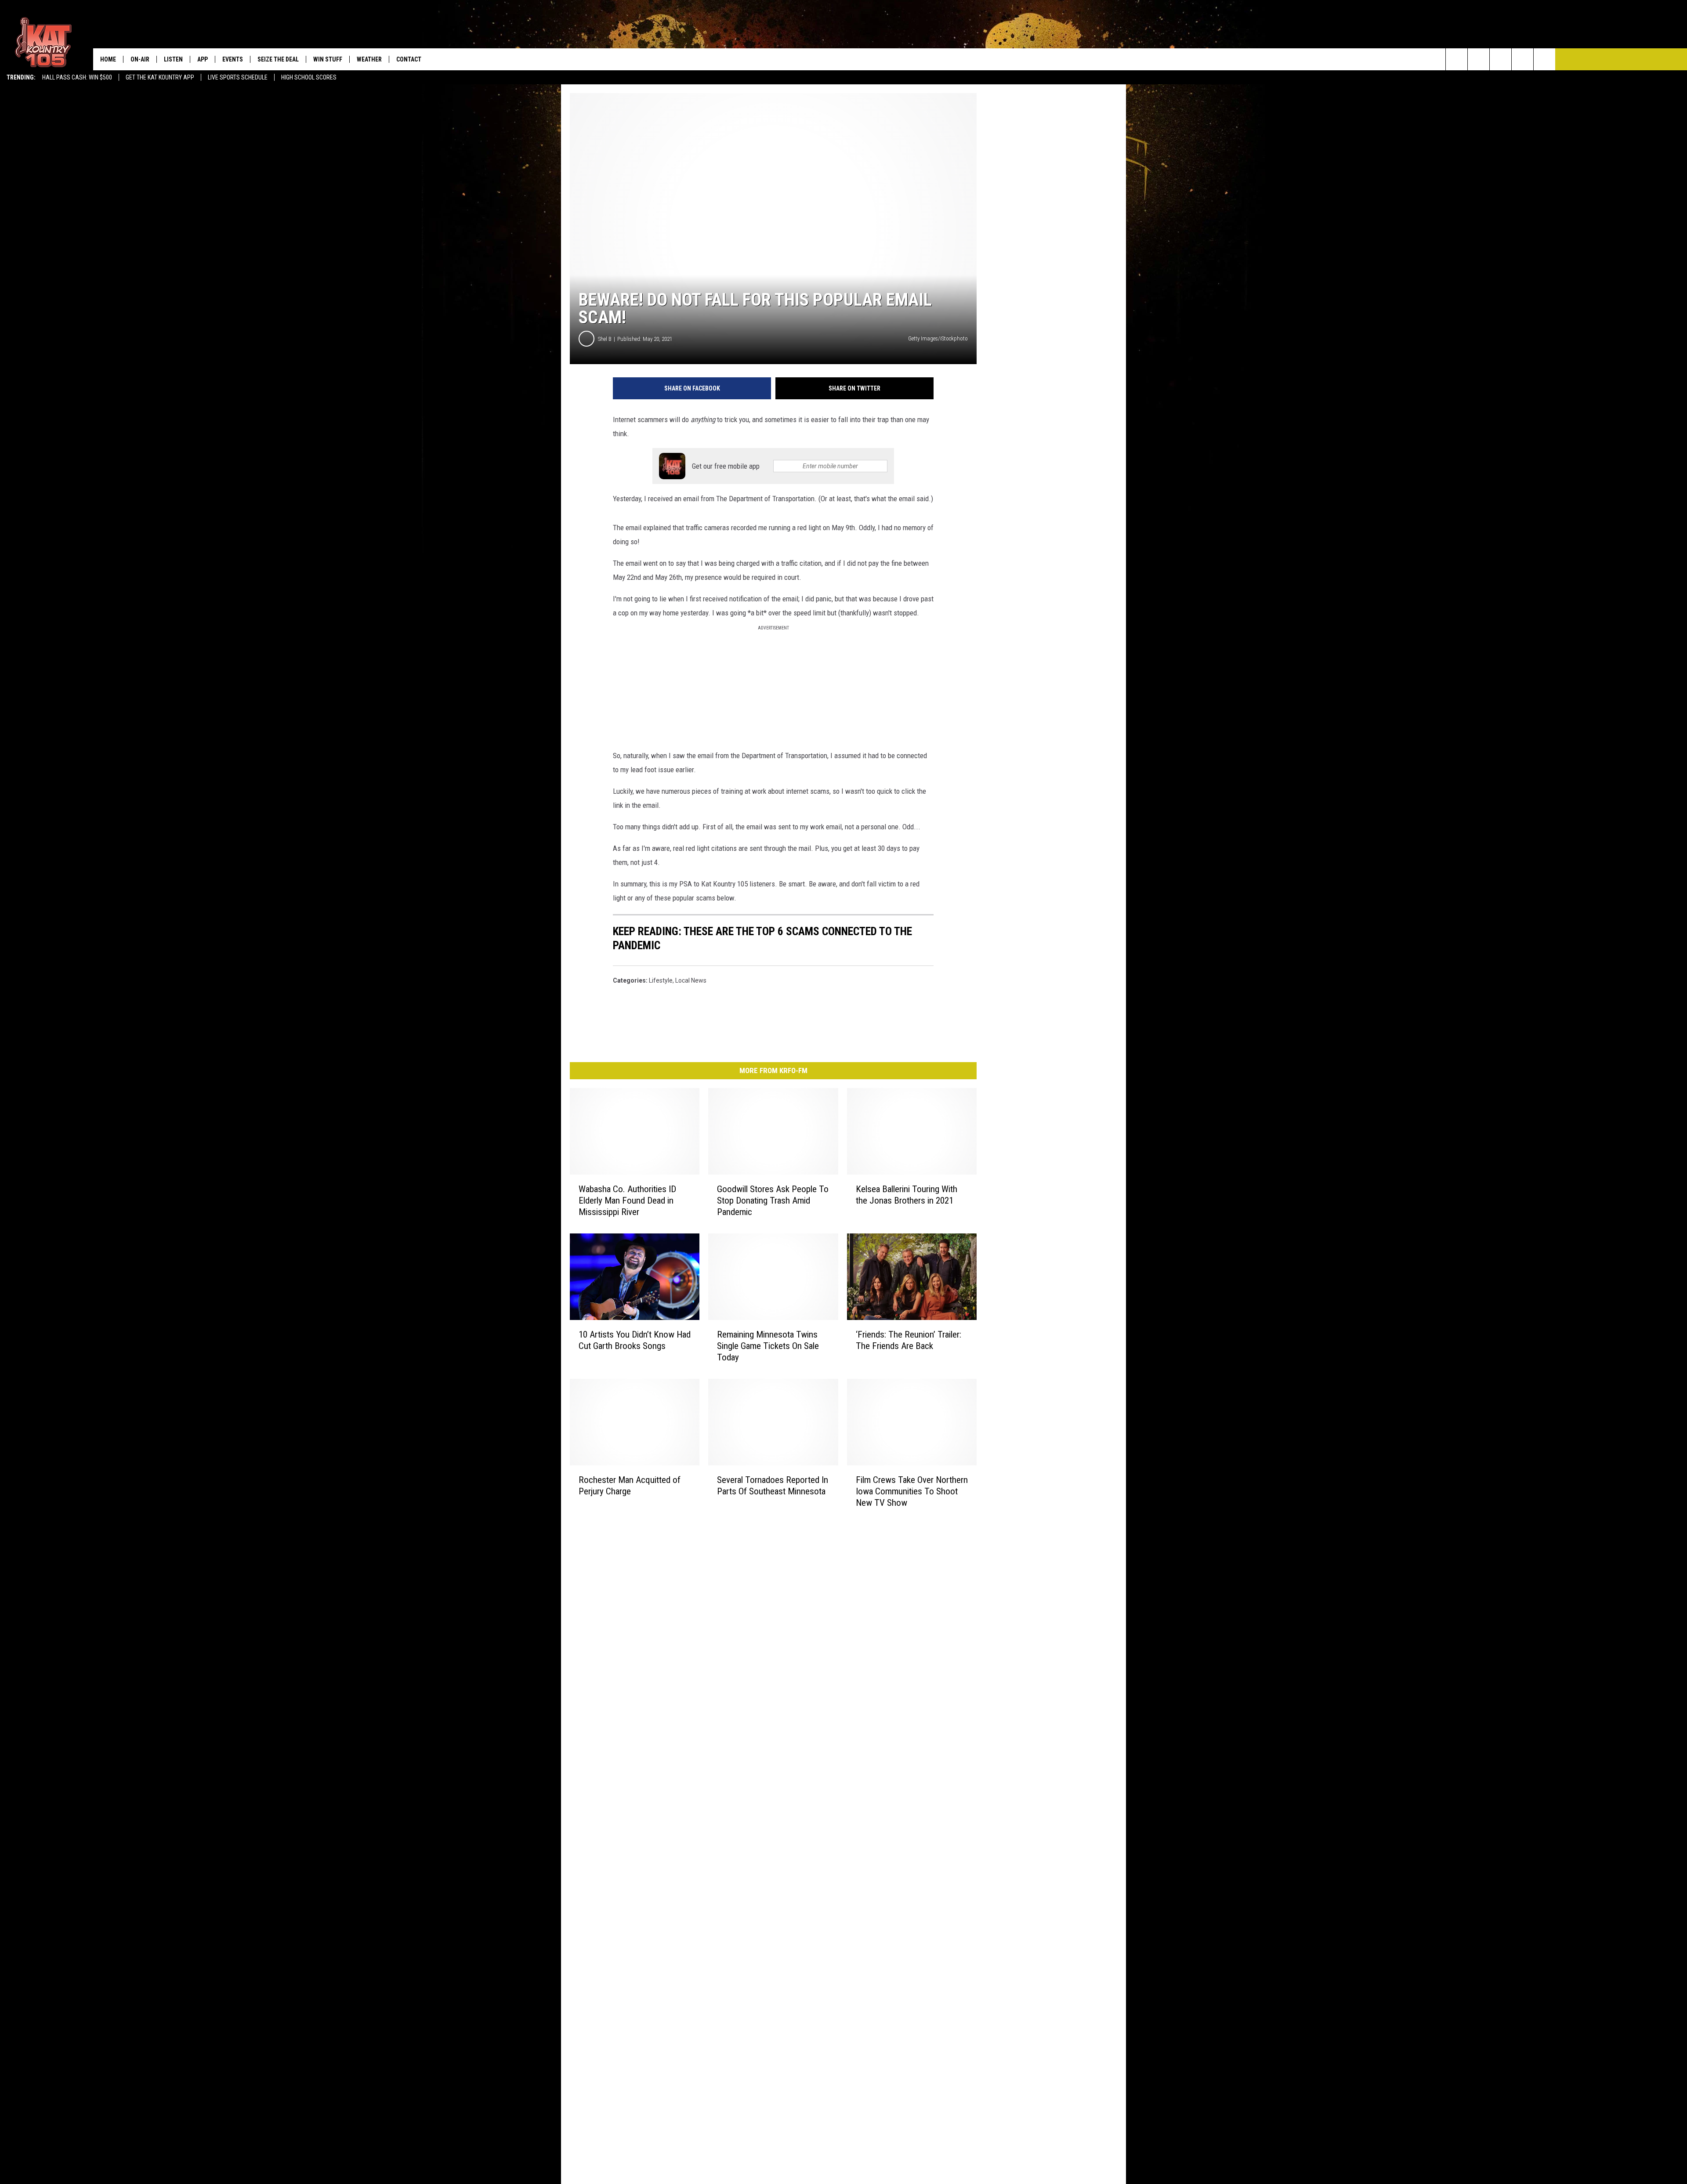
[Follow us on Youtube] (1544, 59)
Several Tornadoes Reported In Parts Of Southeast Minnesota (773, 1486)
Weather (369, 59)
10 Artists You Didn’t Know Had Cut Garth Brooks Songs (635, 1340)
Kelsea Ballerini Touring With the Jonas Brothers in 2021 (907, 1195)
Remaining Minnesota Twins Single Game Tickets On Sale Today (768, 1346)
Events (233, 59)
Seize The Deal (278, 59)
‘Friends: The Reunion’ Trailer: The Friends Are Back (909, 1340)
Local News (691, 980)
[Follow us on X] (1522, 59)
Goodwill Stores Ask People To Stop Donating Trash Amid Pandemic (773, 1200)
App (203, 59)
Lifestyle (661, 980)
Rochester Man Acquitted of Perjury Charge (630, 1486)
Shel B (605, 339)
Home (108, 59)
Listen (173, 59)
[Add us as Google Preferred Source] (1479, 59)
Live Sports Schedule (238, 77)
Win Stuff (328, 59)
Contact (409, 59)
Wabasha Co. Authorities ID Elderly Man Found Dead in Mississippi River (627, 1200)
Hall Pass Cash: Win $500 (77, 77)
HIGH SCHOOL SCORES (309, 77)
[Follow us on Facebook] (1501, 59)
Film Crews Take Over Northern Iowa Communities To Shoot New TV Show (912, 1491)
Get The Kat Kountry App (160, 77)
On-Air (140, 59)
